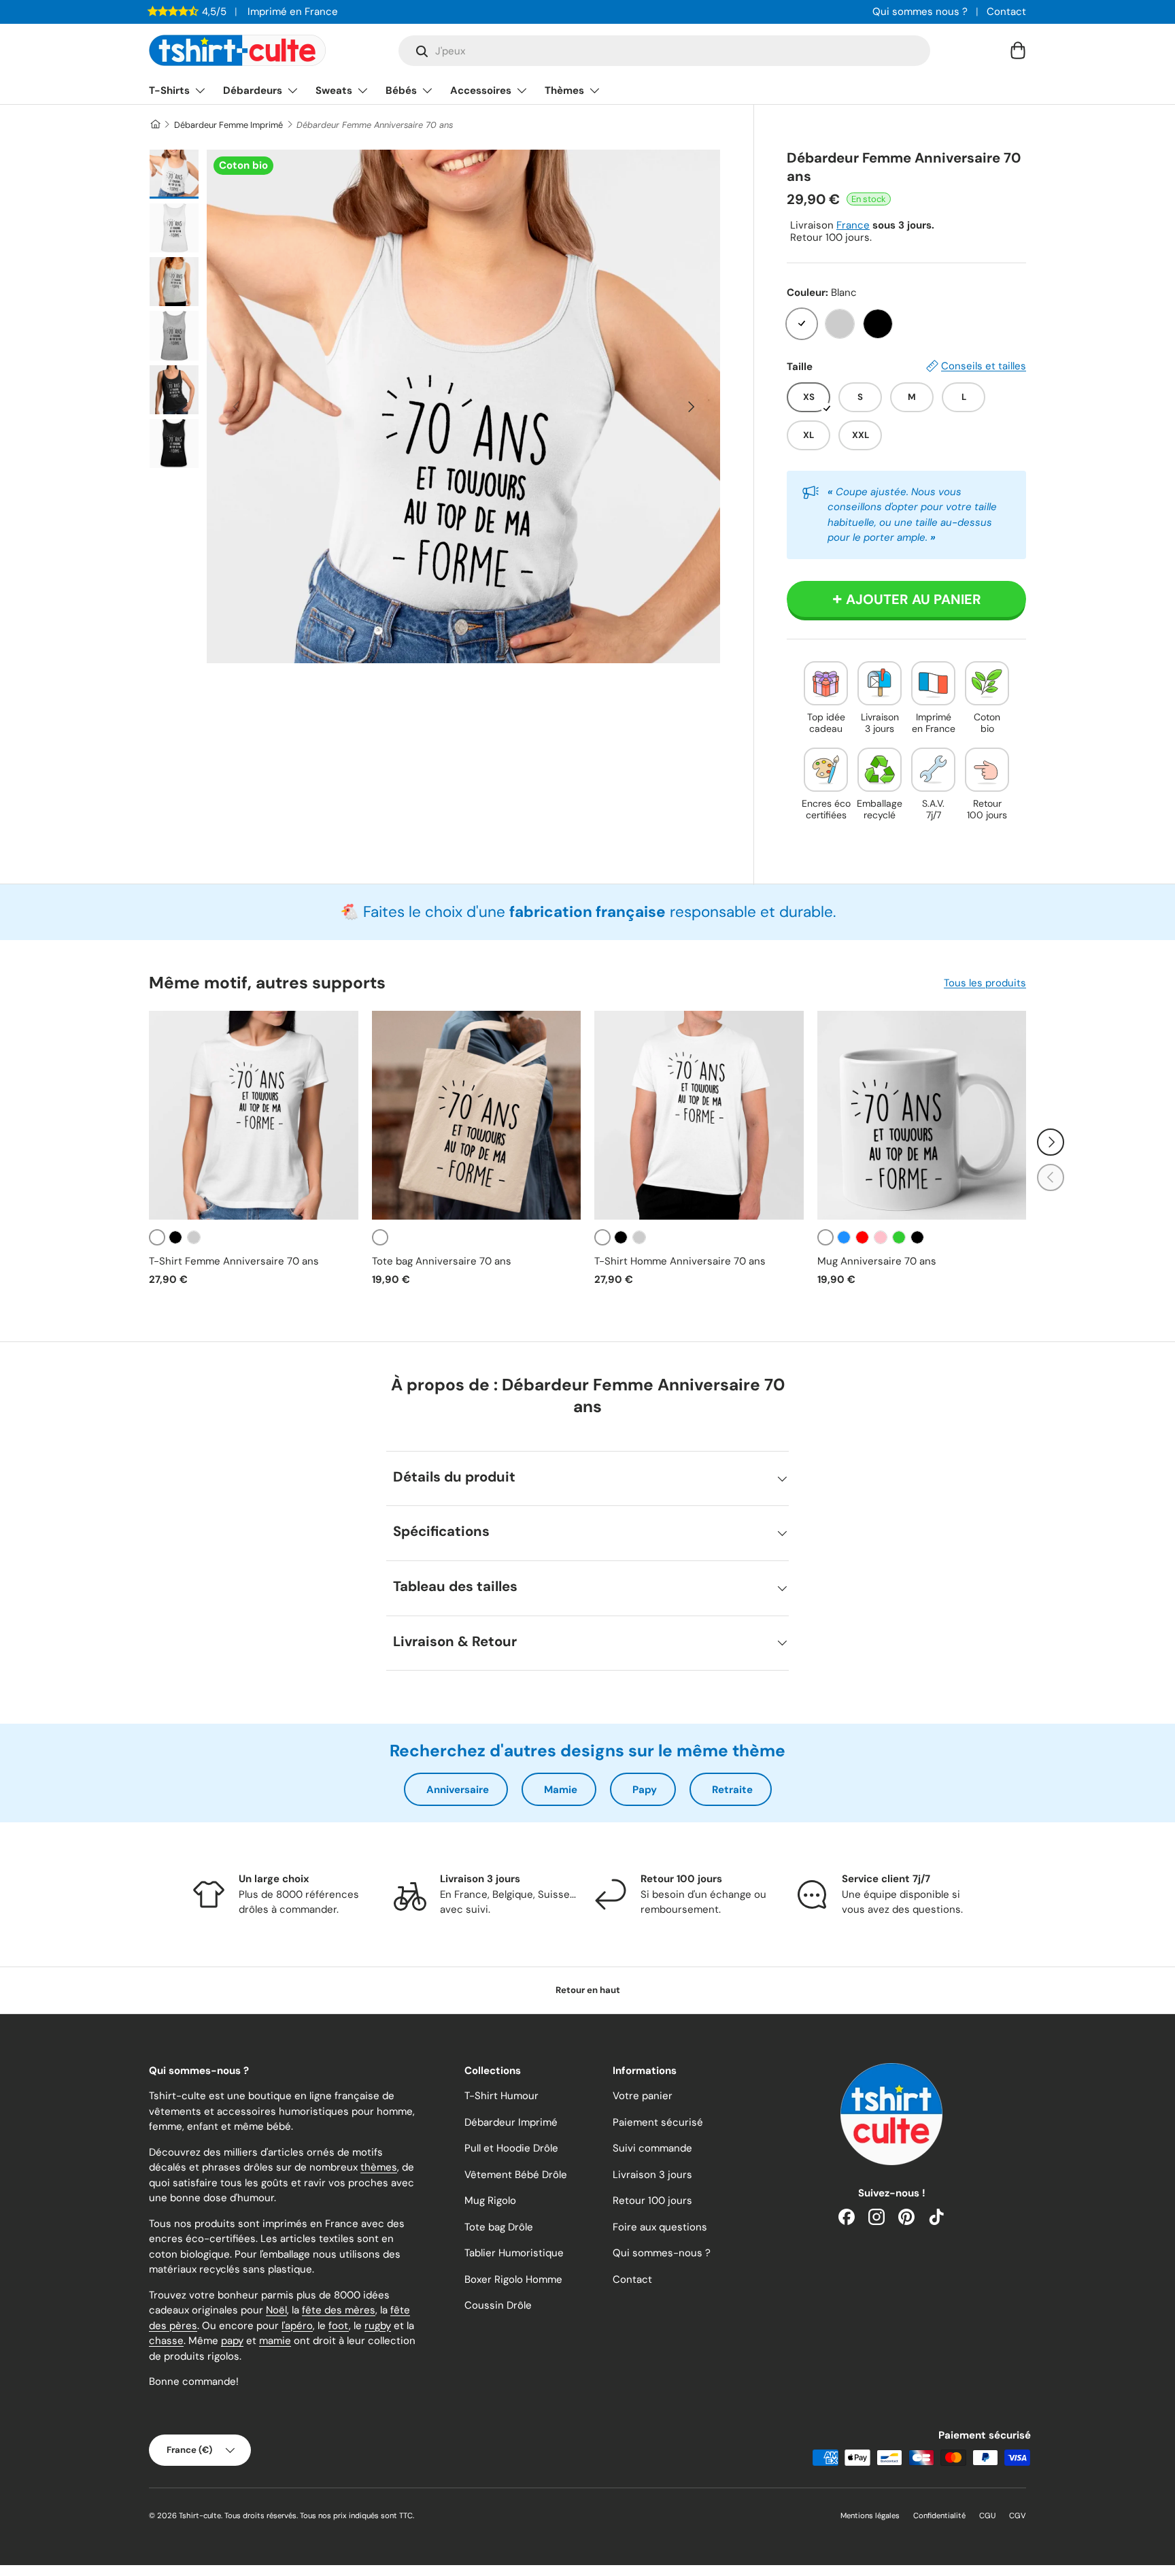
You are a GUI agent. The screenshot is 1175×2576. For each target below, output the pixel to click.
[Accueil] (155, 125)
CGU (987, 2515)
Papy (645, 1790)
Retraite (732, 1790)
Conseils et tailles (984, 366)
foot (339, 2326)
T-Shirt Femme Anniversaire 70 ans (234, 1261)
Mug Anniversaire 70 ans (877, 1261)
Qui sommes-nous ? (662, 2253)
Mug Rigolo (490, 2201)
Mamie (561, 1790)
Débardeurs (253, 90)
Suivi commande (652, 2148)
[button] (1018, 50)
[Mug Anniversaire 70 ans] (922, 1116)
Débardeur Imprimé (511, 2122)
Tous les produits (985, 983)
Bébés (401, 90)
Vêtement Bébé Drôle (516, 2175)
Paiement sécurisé (658, 2122)
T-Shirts (169, 90)
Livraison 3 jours (652, 2175)
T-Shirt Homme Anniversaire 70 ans (680, 1261)
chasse (166, 2341)
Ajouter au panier (914, 599)
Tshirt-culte (200, 2515)
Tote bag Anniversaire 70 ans (442, 1261)
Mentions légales (870, 2515)
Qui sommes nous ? (920, 12)
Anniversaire (458, 1790)
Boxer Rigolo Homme (513, 2279)
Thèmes (564, 90)
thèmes (379, 2167)
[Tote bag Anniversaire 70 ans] (477, 1116)
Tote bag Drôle (499, 2227)
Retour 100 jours (652, 2201)
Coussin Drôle (498, 2305)
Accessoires (481, 90)
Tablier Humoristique (514, 2253)
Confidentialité (939, 2515)
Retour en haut (588, 1990)
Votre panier (643, 2096)
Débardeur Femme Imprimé (228, 125)
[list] (463, 406)
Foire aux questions (660, 2227)
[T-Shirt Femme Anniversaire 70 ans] (254, 1116)
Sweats (334, 90)
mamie (275, 2341)
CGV (1018, 2515)
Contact (1006, 12)
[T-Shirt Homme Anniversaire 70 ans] (699, 1116)
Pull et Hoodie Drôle (511, 2148)
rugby (378, 2326)
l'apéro (297, 2326)
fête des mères (339, 2310)
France (853, 225)
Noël (276, 2310)
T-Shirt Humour (501, 2096)
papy (232, 2341)
